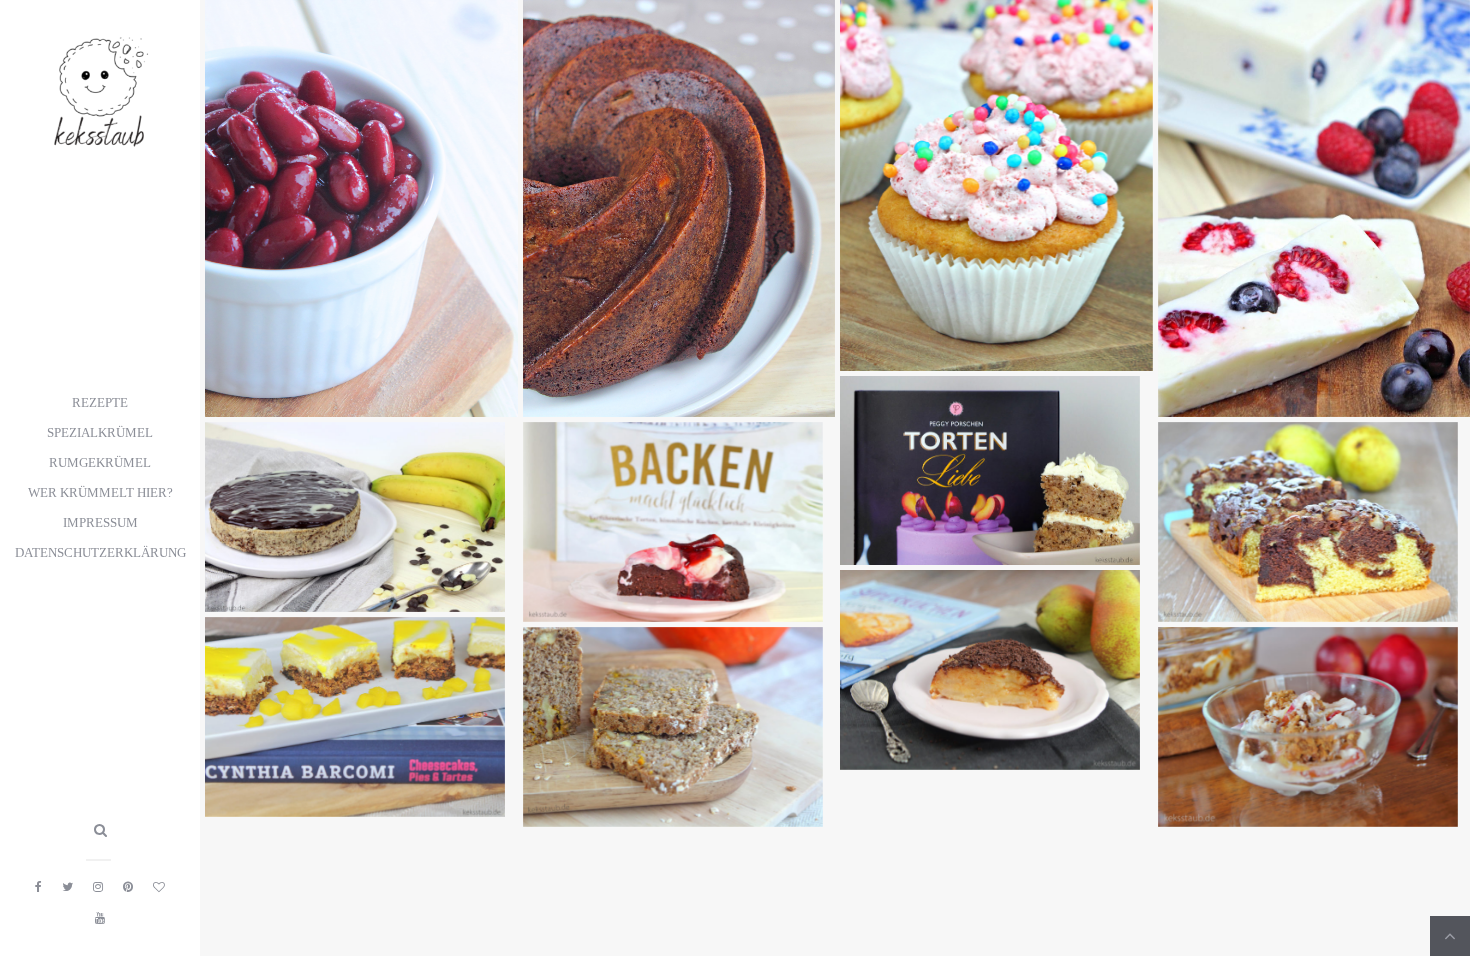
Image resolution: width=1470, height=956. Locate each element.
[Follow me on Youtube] (100, 918)
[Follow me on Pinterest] (128, 887)
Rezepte (100, 403)
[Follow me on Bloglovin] (159, 887)
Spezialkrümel (100, 433)
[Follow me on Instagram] (98, 887)
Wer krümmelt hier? (100, 493)
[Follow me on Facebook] (38, 887)
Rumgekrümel (100, 463)
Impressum (100, 523)
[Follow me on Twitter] (67, 887)
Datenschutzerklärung (100, 553)
